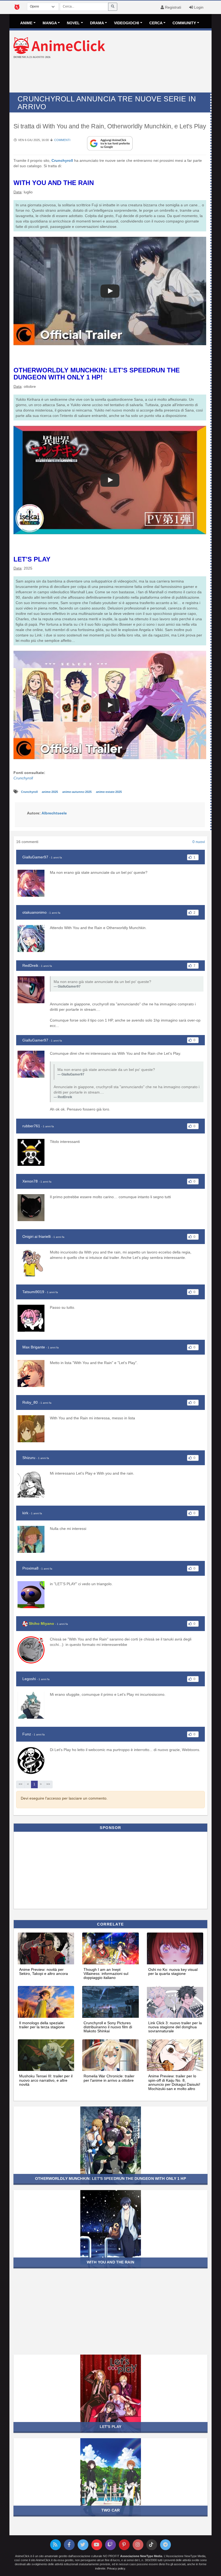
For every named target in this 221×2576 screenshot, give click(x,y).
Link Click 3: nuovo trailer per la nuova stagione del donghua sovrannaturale (175, 2027)
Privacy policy (116, 2568)
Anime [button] (26, 23)
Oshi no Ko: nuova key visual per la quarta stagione (173, 1972)
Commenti (62, 140)
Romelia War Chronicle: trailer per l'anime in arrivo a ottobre (109, 2078)
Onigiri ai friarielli (37, 1236)
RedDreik (30, 965)
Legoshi (29, 1679)
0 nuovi (199, 842)
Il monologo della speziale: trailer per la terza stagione (42, 2025)
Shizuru (29, 1458)
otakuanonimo (34, 912)
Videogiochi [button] (127, 23)
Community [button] (184, 23)
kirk (25, 1513)
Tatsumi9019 (33, 1292)
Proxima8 (30, 1568)
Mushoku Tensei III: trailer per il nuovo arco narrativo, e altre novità (46, 2080)
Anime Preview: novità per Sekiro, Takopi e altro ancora (44, 1972)
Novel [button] (73, 23)
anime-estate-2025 (109, 792)
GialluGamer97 (35, 857)
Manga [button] (50, 23)
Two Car (110, 2510)
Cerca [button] (156, 23)
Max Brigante (34, 1347)
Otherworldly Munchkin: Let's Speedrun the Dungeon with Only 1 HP (110, 2178)
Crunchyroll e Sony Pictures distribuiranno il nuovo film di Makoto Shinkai (108, 2027)
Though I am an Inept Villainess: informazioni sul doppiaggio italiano (106, 1974)
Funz (27, 1734)
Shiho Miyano (42, 1623)
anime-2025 (50, 792)
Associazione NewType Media (141, 2556)
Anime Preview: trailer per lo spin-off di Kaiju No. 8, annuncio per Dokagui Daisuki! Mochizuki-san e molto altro (174, 2082)
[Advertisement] (110, 76)
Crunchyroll (62, 160)
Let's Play (110, 2427)
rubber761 (31, 1126)
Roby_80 (30, 1402)
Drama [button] (97, 23)
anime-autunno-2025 (77, 792)
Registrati (172, 7)
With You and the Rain (110, 2262)
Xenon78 (30, 1181)
